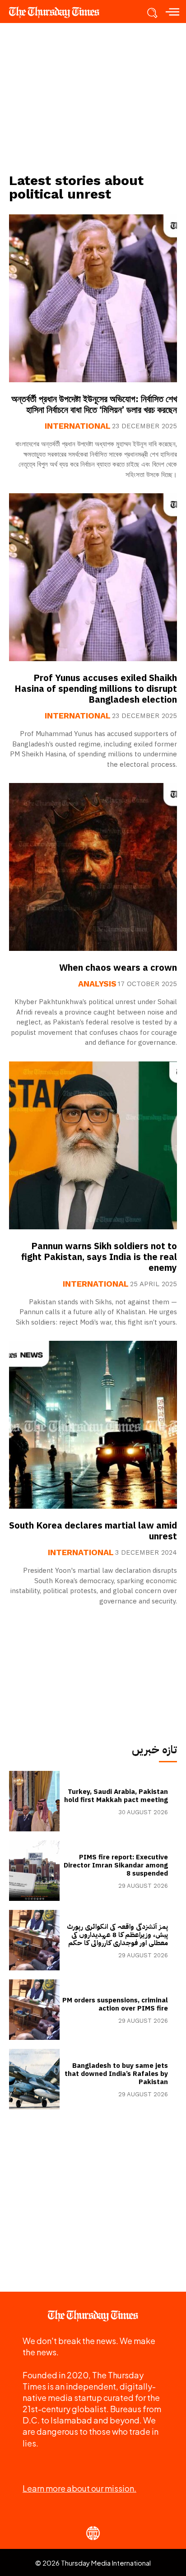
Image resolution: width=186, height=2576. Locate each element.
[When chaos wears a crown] (93, 867)
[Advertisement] (93, 97)
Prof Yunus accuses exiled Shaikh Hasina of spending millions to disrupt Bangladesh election (96, 689)
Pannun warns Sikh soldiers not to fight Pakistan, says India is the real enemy (99, 1257)
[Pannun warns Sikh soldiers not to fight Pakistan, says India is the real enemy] (93, 1145)
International (78, 426)
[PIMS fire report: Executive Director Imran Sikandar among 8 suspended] (34, 1871)
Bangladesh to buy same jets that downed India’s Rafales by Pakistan (116, 2074)
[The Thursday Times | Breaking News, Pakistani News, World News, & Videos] (59, 12)
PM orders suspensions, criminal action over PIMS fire (115, 2004)
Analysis (97, 984)
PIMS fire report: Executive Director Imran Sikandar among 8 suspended (116, 1865)
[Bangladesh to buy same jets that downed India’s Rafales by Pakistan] (34, 2079)
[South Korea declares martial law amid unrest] (93, 1425)
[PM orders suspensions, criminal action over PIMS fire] (34, 2010)
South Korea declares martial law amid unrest (93, 1531)
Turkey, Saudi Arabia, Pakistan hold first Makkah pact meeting (116, 1796)
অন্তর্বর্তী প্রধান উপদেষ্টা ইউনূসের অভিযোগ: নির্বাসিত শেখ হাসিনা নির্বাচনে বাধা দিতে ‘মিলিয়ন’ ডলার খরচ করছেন (94, 404)
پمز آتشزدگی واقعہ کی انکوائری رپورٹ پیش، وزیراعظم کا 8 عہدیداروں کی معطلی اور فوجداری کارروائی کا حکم (117, 1935)
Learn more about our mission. (79, 2488)
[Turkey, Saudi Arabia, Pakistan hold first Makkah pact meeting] (34, 1801)
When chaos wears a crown (118, 968)
